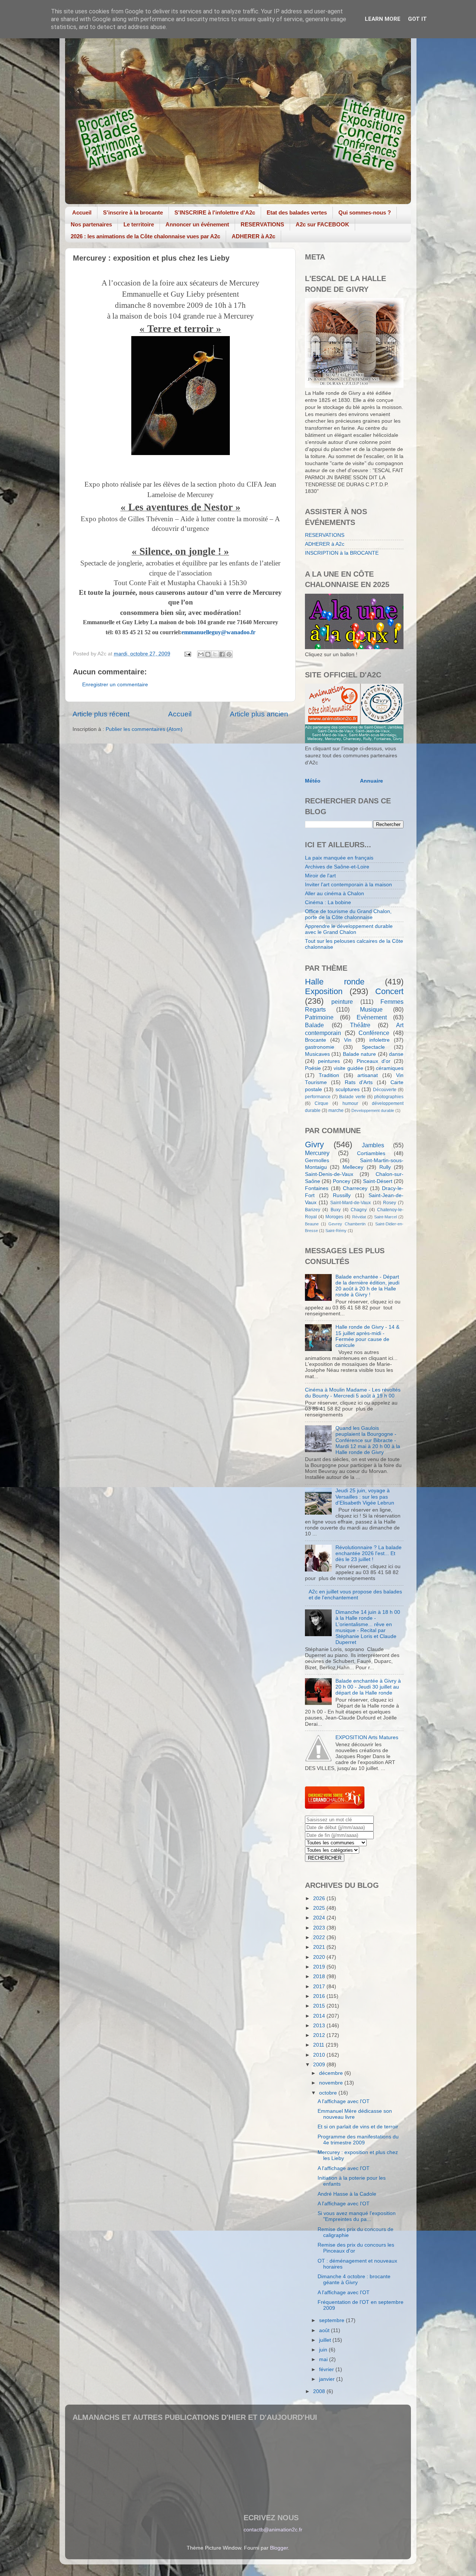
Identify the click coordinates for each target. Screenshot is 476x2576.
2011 (319, 2045)
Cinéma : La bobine (328, 902)
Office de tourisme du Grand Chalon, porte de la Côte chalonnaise (348, 914)
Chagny (359, 1210)
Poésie (313, 1068)
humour (350, 1103)
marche (336, 1110)
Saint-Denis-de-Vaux (329, 1174)
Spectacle (373, 1047)
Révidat (359, 1217)
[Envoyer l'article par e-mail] (187, 654)
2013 (320, 2026)
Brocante (316, 1040)
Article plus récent (101, 714)
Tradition (329, 1075)
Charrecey (355, 1188)
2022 (320, 1937)
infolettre (379, 1040)
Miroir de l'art (320, 876)
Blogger (279, 2548)
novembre (332, 2083)
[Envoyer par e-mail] (201, 654)
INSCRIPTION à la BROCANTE (342, 553)
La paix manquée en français (339, 858)
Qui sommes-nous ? (365, 212)
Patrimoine (319, 1017)
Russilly (342, 1195)
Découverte (385, 1090)
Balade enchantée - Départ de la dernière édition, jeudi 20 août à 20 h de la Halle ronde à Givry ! (367, 1286)
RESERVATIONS (262, 224)
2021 (320, 1947)
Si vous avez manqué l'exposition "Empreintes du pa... (357, 2216)
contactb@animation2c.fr (273, 2530)
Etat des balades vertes (297, 212)
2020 (320, 1957)
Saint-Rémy (336, 1231)
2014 (320, 2016)
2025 (320, 1908)
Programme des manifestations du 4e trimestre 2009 (358, 2140)
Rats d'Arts (359, 1082)
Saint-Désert (378, 1181)
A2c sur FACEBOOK (322, 224)
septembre (332, 2320)
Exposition (324, 991)
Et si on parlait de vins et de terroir (358, 2127)
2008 (320, 2391)
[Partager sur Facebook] (222, 654)
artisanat (368, 1075)
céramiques (390, 1068)
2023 (320, 1928)
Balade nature (359, 1054)
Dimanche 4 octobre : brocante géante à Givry (354, 2280)
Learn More (383, 19)
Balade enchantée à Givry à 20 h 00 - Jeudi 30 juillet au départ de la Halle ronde (368, 1687)
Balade (314, 1025)
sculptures (348, 1089)
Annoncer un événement (197, 224)
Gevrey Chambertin (347, 1224)
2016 (320, 1996)
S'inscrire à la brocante (133, 212)
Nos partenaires (91, 224)
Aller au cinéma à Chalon (335, 894)
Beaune (312, 1224)
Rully (385, 1167)
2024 (320, 1918)
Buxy (336, 1210)
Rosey (390, 1203)
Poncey (342, 1181)
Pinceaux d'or (374, 1061)
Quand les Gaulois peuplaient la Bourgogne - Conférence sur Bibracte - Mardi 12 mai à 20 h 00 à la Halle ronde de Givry (368, 1440)
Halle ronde (335, 982)
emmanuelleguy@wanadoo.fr (218, 632)
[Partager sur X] (215, 654)
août (325, 2330)
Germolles (317, 1160)
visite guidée (348, 1068)
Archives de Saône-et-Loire (337, 867)
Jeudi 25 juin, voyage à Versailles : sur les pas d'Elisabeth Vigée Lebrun (365, 1497)
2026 (320, 1898)
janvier (328, 2379)
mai (324, 2359)
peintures (329, 1061)
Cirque (321, 1103)
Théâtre (360, 1025)
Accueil (82, 212)
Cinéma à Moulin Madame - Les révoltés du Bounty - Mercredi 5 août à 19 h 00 (353, 1393)
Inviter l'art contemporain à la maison (348, 885)
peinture (342, 1002)
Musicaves (317, 1054)
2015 (320, 2006)
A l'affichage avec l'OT (344, 2101)
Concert (389, 991)
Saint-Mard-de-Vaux (350, 1203)
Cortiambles (371, 1153)
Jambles (373, 1145)
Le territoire (139, 224)
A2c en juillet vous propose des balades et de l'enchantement (355, 1595)
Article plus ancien (259, 714)
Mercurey (317, 1153)
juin (324, 2350)
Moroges (334, 1217)
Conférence (374, 1033)
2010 (320, 2055)
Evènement (372, 1017)
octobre (329, 2093)
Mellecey (353, 1167)
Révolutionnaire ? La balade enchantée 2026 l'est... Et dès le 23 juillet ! (369, 1553)
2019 (320, 1967)
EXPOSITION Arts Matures (367, 1737)
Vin (348, 1040)
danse (396, 1054)
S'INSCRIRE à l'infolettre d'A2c (215, 212)
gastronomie (320, 1047)
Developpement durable (373, 1110)
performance (318, 1097)
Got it (417, 19)
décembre (332, 2073)
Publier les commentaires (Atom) (144, 729)
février (327, 2369)
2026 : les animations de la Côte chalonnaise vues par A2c (145, 236)
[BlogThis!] (208, 654)
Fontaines (317, 1188)
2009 (320, 2065)
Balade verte (352, 1097)
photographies (389, 1097)
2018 (320, 1977)
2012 (320, 2035)
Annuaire (372, 781)
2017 (320, 1987)
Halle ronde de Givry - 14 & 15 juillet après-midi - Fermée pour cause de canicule (367, 1336)
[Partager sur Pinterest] (229, 654)
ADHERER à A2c (253, 236)
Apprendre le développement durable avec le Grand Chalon (349, 929)
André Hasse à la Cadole (347, 2194)
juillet (326, 2340)
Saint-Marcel (385, 1217)
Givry (314, 1144)
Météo (313, 781)
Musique (371, 1009)
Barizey (313, 1210)
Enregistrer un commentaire (115, 685)
